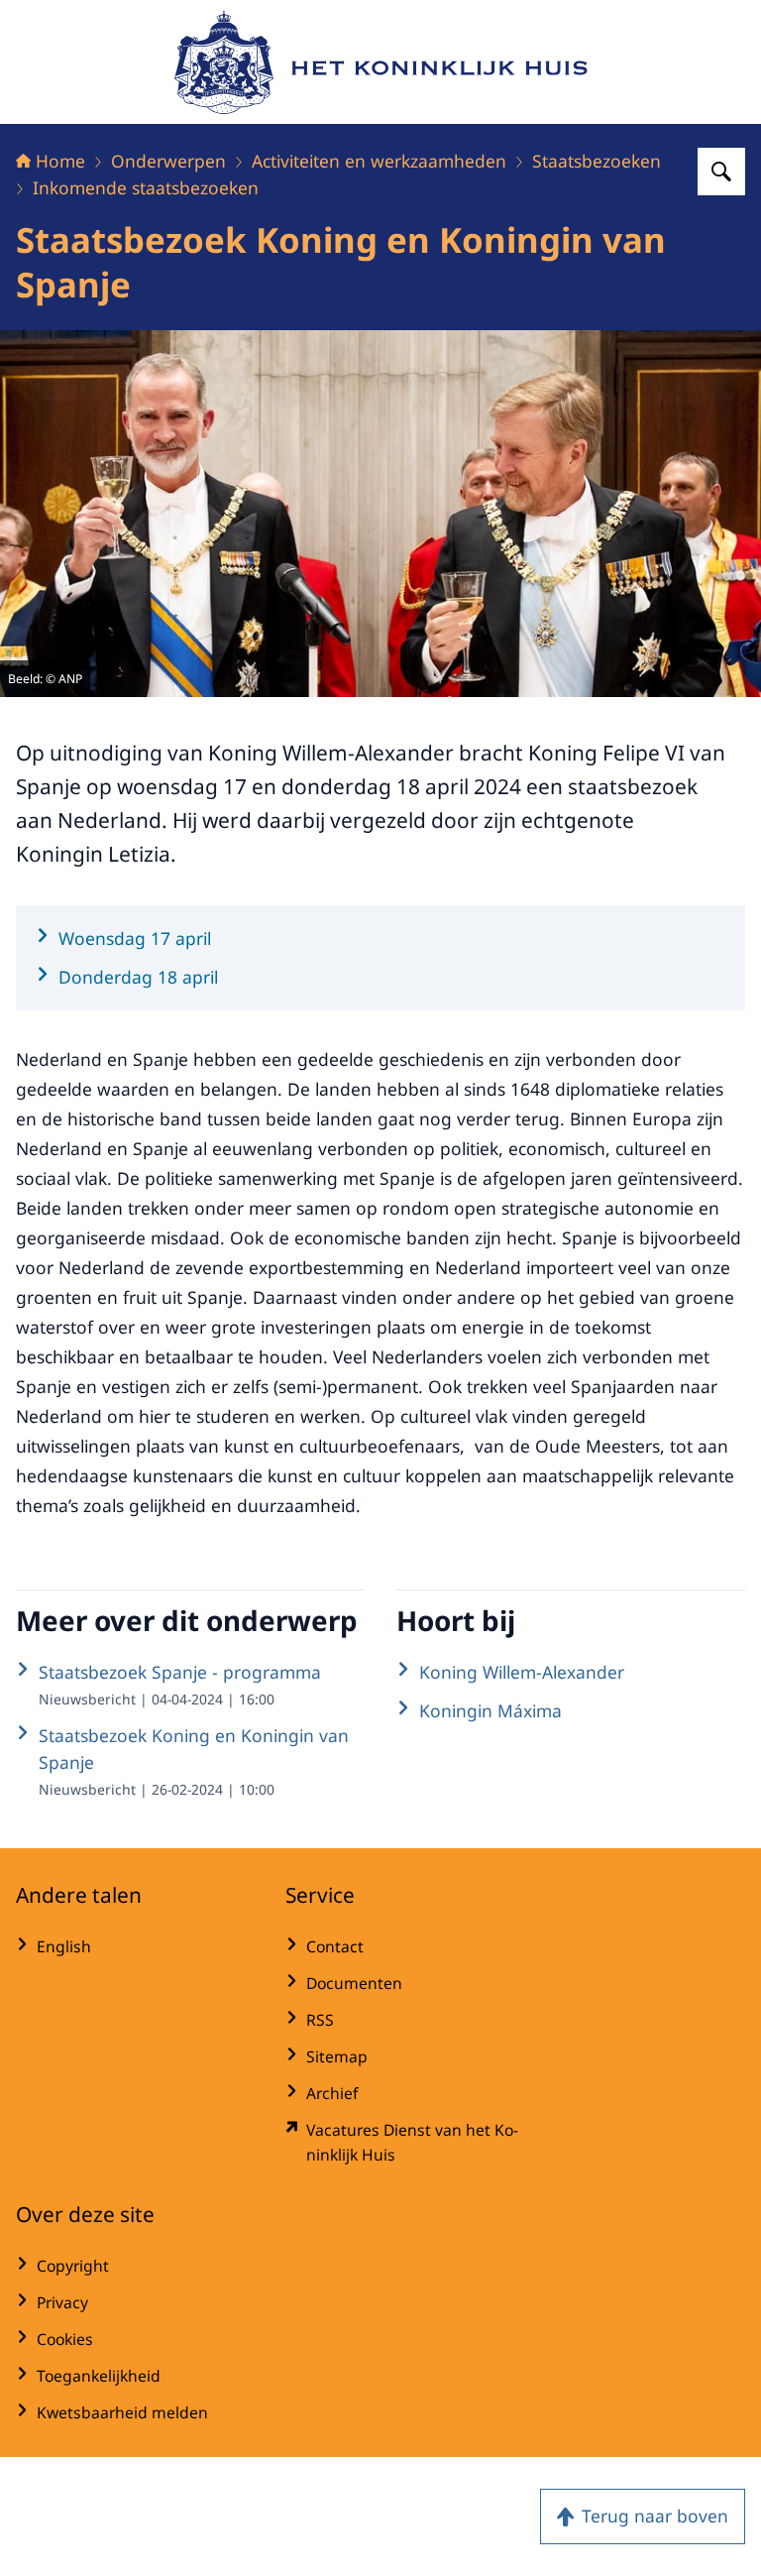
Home (60, 161)
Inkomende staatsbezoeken (146, 187)
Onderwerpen (168, 161)
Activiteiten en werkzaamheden (379, 161)
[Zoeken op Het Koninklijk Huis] (721, 172)
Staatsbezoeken (597, 161)
